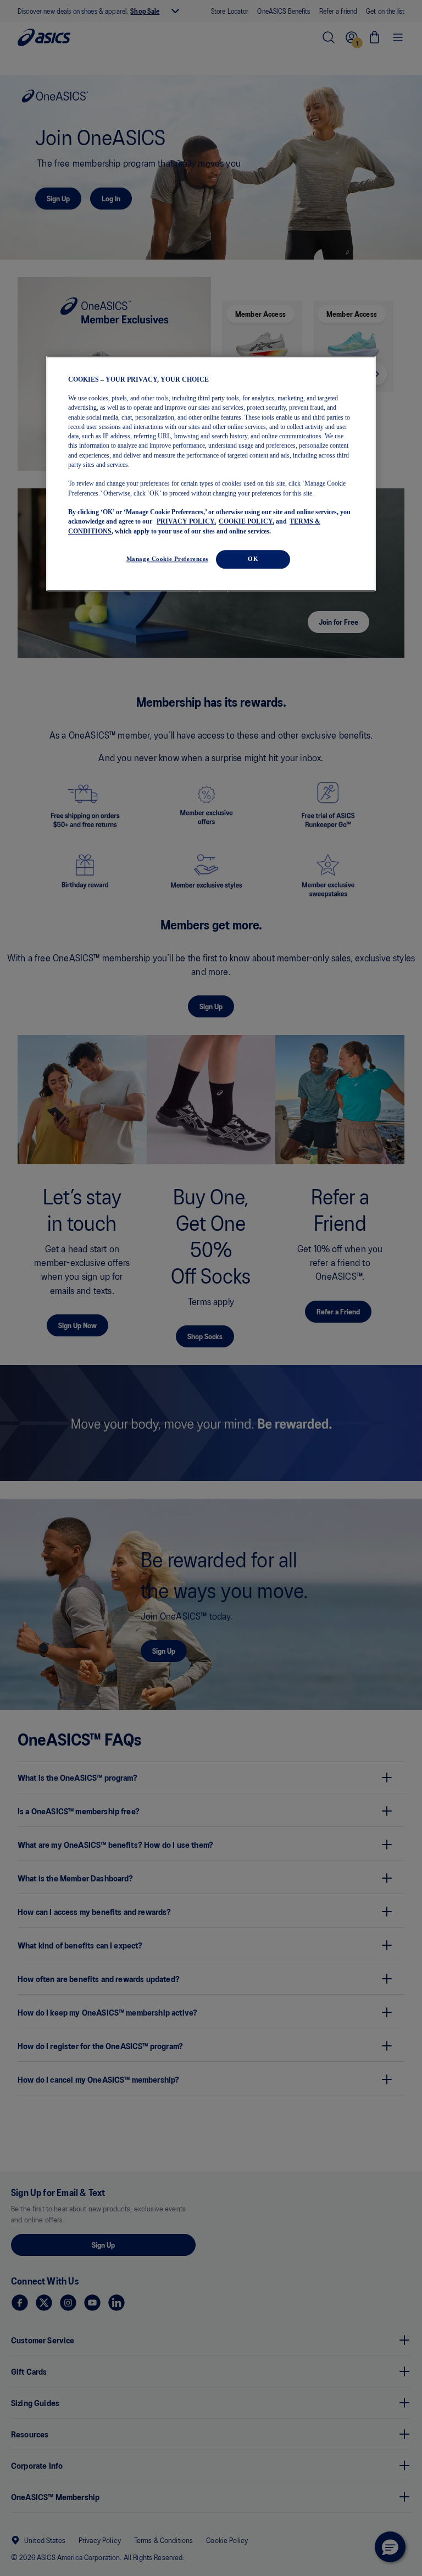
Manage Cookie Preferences (167, 559)
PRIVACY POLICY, (186, 522)
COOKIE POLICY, (246, 522)
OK (253, 559)
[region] (211, 474)
